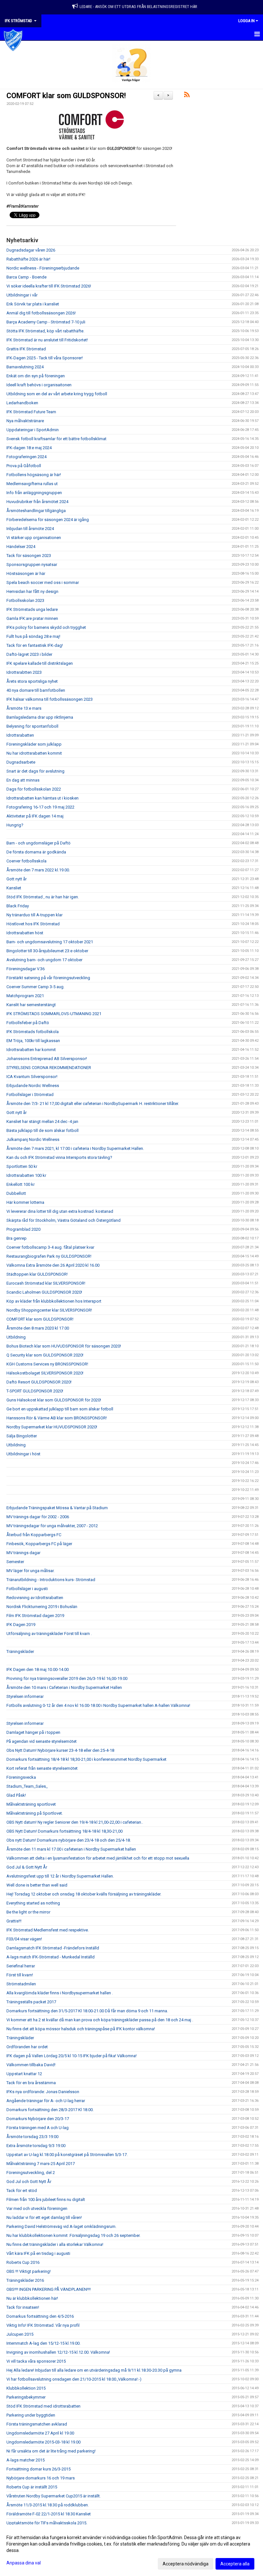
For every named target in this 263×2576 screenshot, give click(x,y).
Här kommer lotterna (25, 1202)
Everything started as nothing (33, 1903)
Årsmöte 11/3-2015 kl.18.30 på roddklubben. (48, 2505)
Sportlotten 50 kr (22, 1166)
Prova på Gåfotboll (24, 466)
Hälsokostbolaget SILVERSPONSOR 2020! (45, 1373)
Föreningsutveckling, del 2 (31, 2173)
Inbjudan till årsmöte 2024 (30, 529)
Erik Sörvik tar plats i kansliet (33, 304)
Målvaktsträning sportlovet (31, 1804)
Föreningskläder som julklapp (34, 744)
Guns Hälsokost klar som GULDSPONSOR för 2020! (54, 1400)
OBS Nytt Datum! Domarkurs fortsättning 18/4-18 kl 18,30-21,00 (64, 1831)
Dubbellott (16, 1193)
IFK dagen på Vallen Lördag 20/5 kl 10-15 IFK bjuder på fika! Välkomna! (72, 2056)
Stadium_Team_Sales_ (27, 1786)
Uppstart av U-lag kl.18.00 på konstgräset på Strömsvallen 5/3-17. (67, 2155)
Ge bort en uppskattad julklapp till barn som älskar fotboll (60, 1409)
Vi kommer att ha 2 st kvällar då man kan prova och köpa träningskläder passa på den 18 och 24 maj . (100, 2020)
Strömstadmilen (21, 1984)
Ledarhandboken (22, 403)
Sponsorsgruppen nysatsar (32, 565)
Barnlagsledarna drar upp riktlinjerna (40, 717)
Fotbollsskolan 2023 (25, 600)
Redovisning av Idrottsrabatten (35, 1598)
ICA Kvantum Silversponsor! (32, 1077)
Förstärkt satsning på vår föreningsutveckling (48, 978)
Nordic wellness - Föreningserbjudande (43, 268)
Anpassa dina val (24, 2563)
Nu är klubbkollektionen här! (32, 2298)
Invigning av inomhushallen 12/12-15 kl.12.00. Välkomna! (58, 2352)
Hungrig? (15, 825)
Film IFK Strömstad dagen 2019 (35, 1616)
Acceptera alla (235, 2564)
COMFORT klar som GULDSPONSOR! (66, 96)
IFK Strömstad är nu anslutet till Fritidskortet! (47, 340)
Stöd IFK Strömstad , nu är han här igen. (43, 897)
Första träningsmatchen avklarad (37, 2424)
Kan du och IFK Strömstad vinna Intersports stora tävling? (59, 1157)
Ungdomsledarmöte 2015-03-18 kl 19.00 (43, 2442)
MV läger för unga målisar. (30, 1571)
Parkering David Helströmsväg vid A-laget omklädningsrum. (61, 2226)
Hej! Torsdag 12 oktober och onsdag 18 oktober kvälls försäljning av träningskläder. (84, 1894)
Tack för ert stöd (22, 2191)
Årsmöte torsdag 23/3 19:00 (32, 2137)
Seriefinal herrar (21, 1966)
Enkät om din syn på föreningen (36, 376)
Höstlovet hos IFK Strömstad (33, 924)
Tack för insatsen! (23, 2307)
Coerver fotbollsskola (26, 861)
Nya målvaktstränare (25, 421)
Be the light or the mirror (28, 1912)
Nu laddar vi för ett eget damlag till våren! (44, 2217)
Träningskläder (20, 1652)
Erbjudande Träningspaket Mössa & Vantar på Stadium (57, 1508)
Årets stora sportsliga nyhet (32, 681)
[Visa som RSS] (187, 96)
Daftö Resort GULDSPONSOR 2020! (39, 1382)
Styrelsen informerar (25, 1696)
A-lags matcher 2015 (25, 2460)
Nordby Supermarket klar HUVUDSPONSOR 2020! (52, 1427)
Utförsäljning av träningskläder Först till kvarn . (49, 1634)
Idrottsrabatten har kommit (31, 1050)
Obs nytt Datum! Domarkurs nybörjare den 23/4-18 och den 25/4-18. (69, 1840)
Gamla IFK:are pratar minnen (32, 618)
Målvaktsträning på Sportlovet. (35, 1813)
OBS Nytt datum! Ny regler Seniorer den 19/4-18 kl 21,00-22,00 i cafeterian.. (75, 1822)
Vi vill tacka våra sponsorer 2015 (36, 2361)
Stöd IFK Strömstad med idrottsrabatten (43, 2406)
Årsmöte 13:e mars (24, 708)
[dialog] (131, 2550)
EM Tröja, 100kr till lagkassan (33, 1041)
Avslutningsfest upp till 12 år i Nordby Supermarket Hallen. (60, 1876)
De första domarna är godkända (36, 852)
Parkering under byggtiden (31, 2415)
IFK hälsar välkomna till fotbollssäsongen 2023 (50, 699)
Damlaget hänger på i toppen (33, 1732)
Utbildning (16, 1337)
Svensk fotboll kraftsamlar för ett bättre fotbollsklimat (56, 439)
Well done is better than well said (37, 1885)
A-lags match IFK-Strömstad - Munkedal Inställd (51, 1957)
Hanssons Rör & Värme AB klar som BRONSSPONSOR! (57, 1418)
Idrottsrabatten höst (25, 933)
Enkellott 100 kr (21, 1184)
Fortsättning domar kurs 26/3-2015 (38, 2469)
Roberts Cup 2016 (23, 2262)
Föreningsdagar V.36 (25, 969)
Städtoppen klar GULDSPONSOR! (37, 1274)
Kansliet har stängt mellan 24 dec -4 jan (42, 1121)
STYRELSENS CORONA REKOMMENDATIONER (49, 1068)
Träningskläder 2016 (25, 2280)
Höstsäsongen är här (26, 573)
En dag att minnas (23, 780)
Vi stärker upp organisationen (34, 538)
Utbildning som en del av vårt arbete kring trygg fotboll (57, 394)
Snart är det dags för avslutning (35, 771)
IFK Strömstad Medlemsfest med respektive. (48, 1930)
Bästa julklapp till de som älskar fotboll (42, 1130)
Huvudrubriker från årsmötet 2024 (37, 502)
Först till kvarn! (20, 1975)
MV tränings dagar (23, 1553)
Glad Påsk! (16, 1795)
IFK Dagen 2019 (21, 1625)
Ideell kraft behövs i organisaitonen (39, 385)
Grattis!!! (14, 1921)
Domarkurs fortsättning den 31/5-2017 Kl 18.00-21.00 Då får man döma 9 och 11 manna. (87, 2011)
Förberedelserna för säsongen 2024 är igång (48, 520)
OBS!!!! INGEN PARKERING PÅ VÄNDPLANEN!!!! (49, 2289)
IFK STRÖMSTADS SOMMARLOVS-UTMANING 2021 (54, 1014)
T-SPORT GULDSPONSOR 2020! (35, 1391)
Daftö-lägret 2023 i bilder (29, 654)
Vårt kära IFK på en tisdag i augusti (38, 2253)
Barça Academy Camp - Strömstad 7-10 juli (46, 322)
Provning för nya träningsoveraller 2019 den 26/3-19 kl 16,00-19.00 (67, 1678)
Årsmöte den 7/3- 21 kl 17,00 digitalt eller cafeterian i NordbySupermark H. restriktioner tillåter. (93, 1104)
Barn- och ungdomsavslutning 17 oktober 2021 (50, 942)
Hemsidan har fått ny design (32, 591)
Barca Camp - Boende (26, 277)
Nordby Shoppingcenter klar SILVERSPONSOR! (49, 1310)
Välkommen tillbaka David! (31, 2065)
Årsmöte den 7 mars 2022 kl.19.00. (38, 870)
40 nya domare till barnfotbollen (36, 690)
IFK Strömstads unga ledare (32, 609)
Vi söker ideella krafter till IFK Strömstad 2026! (49, 286)
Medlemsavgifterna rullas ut (32, 484)
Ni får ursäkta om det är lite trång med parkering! (51, 2451)
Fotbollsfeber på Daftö (28, 1023)
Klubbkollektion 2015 (26, 2388)
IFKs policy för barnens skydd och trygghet (46, 627)
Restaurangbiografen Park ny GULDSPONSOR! (49, 1256)
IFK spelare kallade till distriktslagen (40, 663)
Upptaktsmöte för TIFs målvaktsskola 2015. (47, 2523)
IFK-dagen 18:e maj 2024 (29, 448)
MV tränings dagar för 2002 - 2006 (38, 1517)
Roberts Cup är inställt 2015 (32, 2487)
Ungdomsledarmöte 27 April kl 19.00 (40, 2433)
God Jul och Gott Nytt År (29, 2182)
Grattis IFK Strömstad (26, 349)
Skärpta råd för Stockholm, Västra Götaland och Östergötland (64, 1220)
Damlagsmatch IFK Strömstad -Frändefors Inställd (53, 1948)
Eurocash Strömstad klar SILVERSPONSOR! (46, 1283)
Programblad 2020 (23, 1229)
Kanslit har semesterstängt (31, 1005)
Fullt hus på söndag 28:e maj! (33, 636)
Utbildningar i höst (23, 1454)
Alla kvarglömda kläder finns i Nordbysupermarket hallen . (60, 1993)
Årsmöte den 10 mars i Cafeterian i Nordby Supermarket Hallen (64, 1687)
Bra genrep (17, 1238)
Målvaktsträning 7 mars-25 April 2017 (41, 2164)
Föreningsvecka (21, 1777)
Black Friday (18, 906)
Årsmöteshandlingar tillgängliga (36, 511)
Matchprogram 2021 (25, 996)
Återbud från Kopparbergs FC (34, 1535)
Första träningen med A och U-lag (38, 2128)
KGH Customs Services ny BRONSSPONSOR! (47, 1364)
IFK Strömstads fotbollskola (33, 1032)
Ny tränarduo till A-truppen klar (34, 915)
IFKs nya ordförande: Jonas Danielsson (43, 2092)
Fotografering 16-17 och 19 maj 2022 (40, 807)
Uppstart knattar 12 (24, 2074)
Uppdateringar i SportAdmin (33, 430)
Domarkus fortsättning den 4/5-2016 (40, 2316)
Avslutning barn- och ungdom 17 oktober (44, 960)
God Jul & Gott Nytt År (27, 1867)
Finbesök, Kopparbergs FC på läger (39, 1544)
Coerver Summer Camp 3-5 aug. (35, 987)
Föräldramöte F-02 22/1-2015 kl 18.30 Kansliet (49, 2514)
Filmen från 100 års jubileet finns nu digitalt (46, 2199)
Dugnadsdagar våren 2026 (31, 250)
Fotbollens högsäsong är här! (34, 475)
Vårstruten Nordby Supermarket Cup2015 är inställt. (54, 2496)
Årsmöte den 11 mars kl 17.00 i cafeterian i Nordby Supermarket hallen (71, 1849)
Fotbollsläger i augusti (27, 1589)
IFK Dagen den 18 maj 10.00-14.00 (38, 1669)
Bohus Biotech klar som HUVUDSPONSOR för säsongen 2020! (64, 1346)
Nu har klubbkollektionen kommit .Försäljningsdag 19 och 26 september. (73, 2235)
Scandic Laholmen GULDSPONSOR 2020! (44, 1292)
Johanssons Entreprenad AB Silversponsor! (47, 1059)
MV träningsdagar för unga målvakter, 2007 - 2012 (52, 1526)
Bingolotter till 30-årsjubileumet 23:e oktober (47, 951)
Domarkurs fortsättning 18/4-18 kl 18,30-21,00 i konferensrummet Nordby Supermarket (86, 1759)
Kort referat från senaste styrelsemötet (42, 1768)
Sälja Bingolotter (22, 1436)
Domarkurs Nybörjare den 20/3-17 (38, 2119)
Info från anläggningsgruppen (34, 493)
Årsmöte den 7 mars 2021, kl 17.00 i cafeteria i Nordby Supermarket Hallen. (75, 1148)
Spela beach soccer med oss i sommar (43, 582)
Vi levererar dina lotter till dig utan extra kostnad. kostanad (60, 1211)
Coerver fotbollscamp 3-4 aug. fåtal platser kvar (50, 1247)
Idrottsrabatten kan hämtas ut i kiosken (42, 798)
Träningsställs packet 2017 (31, 2002)
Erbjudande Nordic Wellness (33, 1086)
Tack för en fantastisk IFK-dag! (35, 645)
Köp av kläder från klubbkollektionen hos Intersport (54, 1301)
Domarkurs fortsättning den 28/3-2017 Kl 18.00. (50, 2110)
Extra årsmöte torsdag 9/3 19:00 (36, 2146)
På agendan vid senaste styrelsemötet (42, 1741)
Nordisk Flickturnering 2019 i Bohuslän (42, 1607)
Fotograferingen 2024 (26, 457)
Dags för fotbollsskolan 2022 (34, 789)
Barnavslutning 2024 (25, 367)
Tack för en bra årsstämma (31, 2083)
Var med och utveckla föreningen (37, 2208)
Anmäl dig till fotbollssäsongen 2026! (41, 313)
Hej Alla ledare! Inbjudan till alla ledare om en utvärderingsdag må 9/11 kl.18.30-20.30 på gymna (94, 2370)
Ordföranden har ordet (27, 2047)
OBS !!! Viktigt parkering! (29, 2271)
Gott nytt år (17, 879)
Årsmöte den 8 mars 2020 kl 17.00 (38, 1328)
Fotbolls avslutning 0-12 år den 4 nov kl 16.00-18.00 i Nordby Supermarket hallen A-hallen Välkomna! (98, 1705)
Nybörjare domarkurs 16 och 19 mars (41, 2478)
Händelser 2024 (21, 547)
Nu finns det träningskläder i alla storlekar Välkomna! (55, 2244)
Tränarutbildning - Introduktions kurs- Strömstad (51, 1580)
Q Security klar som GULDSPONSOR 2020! (45, 1355)
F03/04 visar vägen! (24, 1939)
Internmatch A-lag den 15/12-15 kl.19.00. (43, 2343)
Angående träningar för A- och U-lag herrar (46, 2101)
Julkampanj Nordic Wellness (33, 1139)
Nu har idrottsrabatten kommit (34, 753)
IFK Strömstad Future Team (31, 412)
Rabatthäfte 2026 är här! (28, 259)
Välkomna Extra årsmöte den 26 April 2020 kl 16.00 (53, 1265)
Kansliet (14, 888)
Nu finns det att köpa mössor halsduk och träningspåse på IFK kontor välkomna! (81, 2029)
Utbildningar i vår (22, 295)
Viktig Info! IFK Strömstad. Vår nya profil (43, 2325)
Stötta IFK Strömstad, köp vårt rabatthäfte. (45, 331)
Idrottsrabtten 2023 (24, 672)
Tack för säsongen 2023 (29, 556)
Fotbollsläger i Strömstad (30, 1095)
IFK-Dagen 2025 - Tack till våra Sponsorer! (45, 358)
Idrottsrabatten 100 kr (26, 1175)
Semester (15, 1562)
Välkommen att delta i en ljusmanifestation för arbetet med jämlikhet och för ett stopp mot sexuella (98, 1858)
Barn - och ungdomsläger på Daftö (38, 843)
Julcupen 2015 (20, 2334)
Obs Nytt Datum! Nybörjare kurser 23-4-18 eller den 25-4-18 (60, 1750)
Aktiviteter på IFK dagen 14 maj (35, 816)
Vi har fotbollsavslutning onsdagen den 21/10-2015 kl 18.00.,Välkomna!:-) (74, 2379)
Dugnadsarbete (21, 762)
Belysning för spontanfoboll (32, 726)
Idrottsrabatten (20, 735)
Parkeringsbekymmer (26, 2397)
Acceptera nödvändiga (186, 2564)
